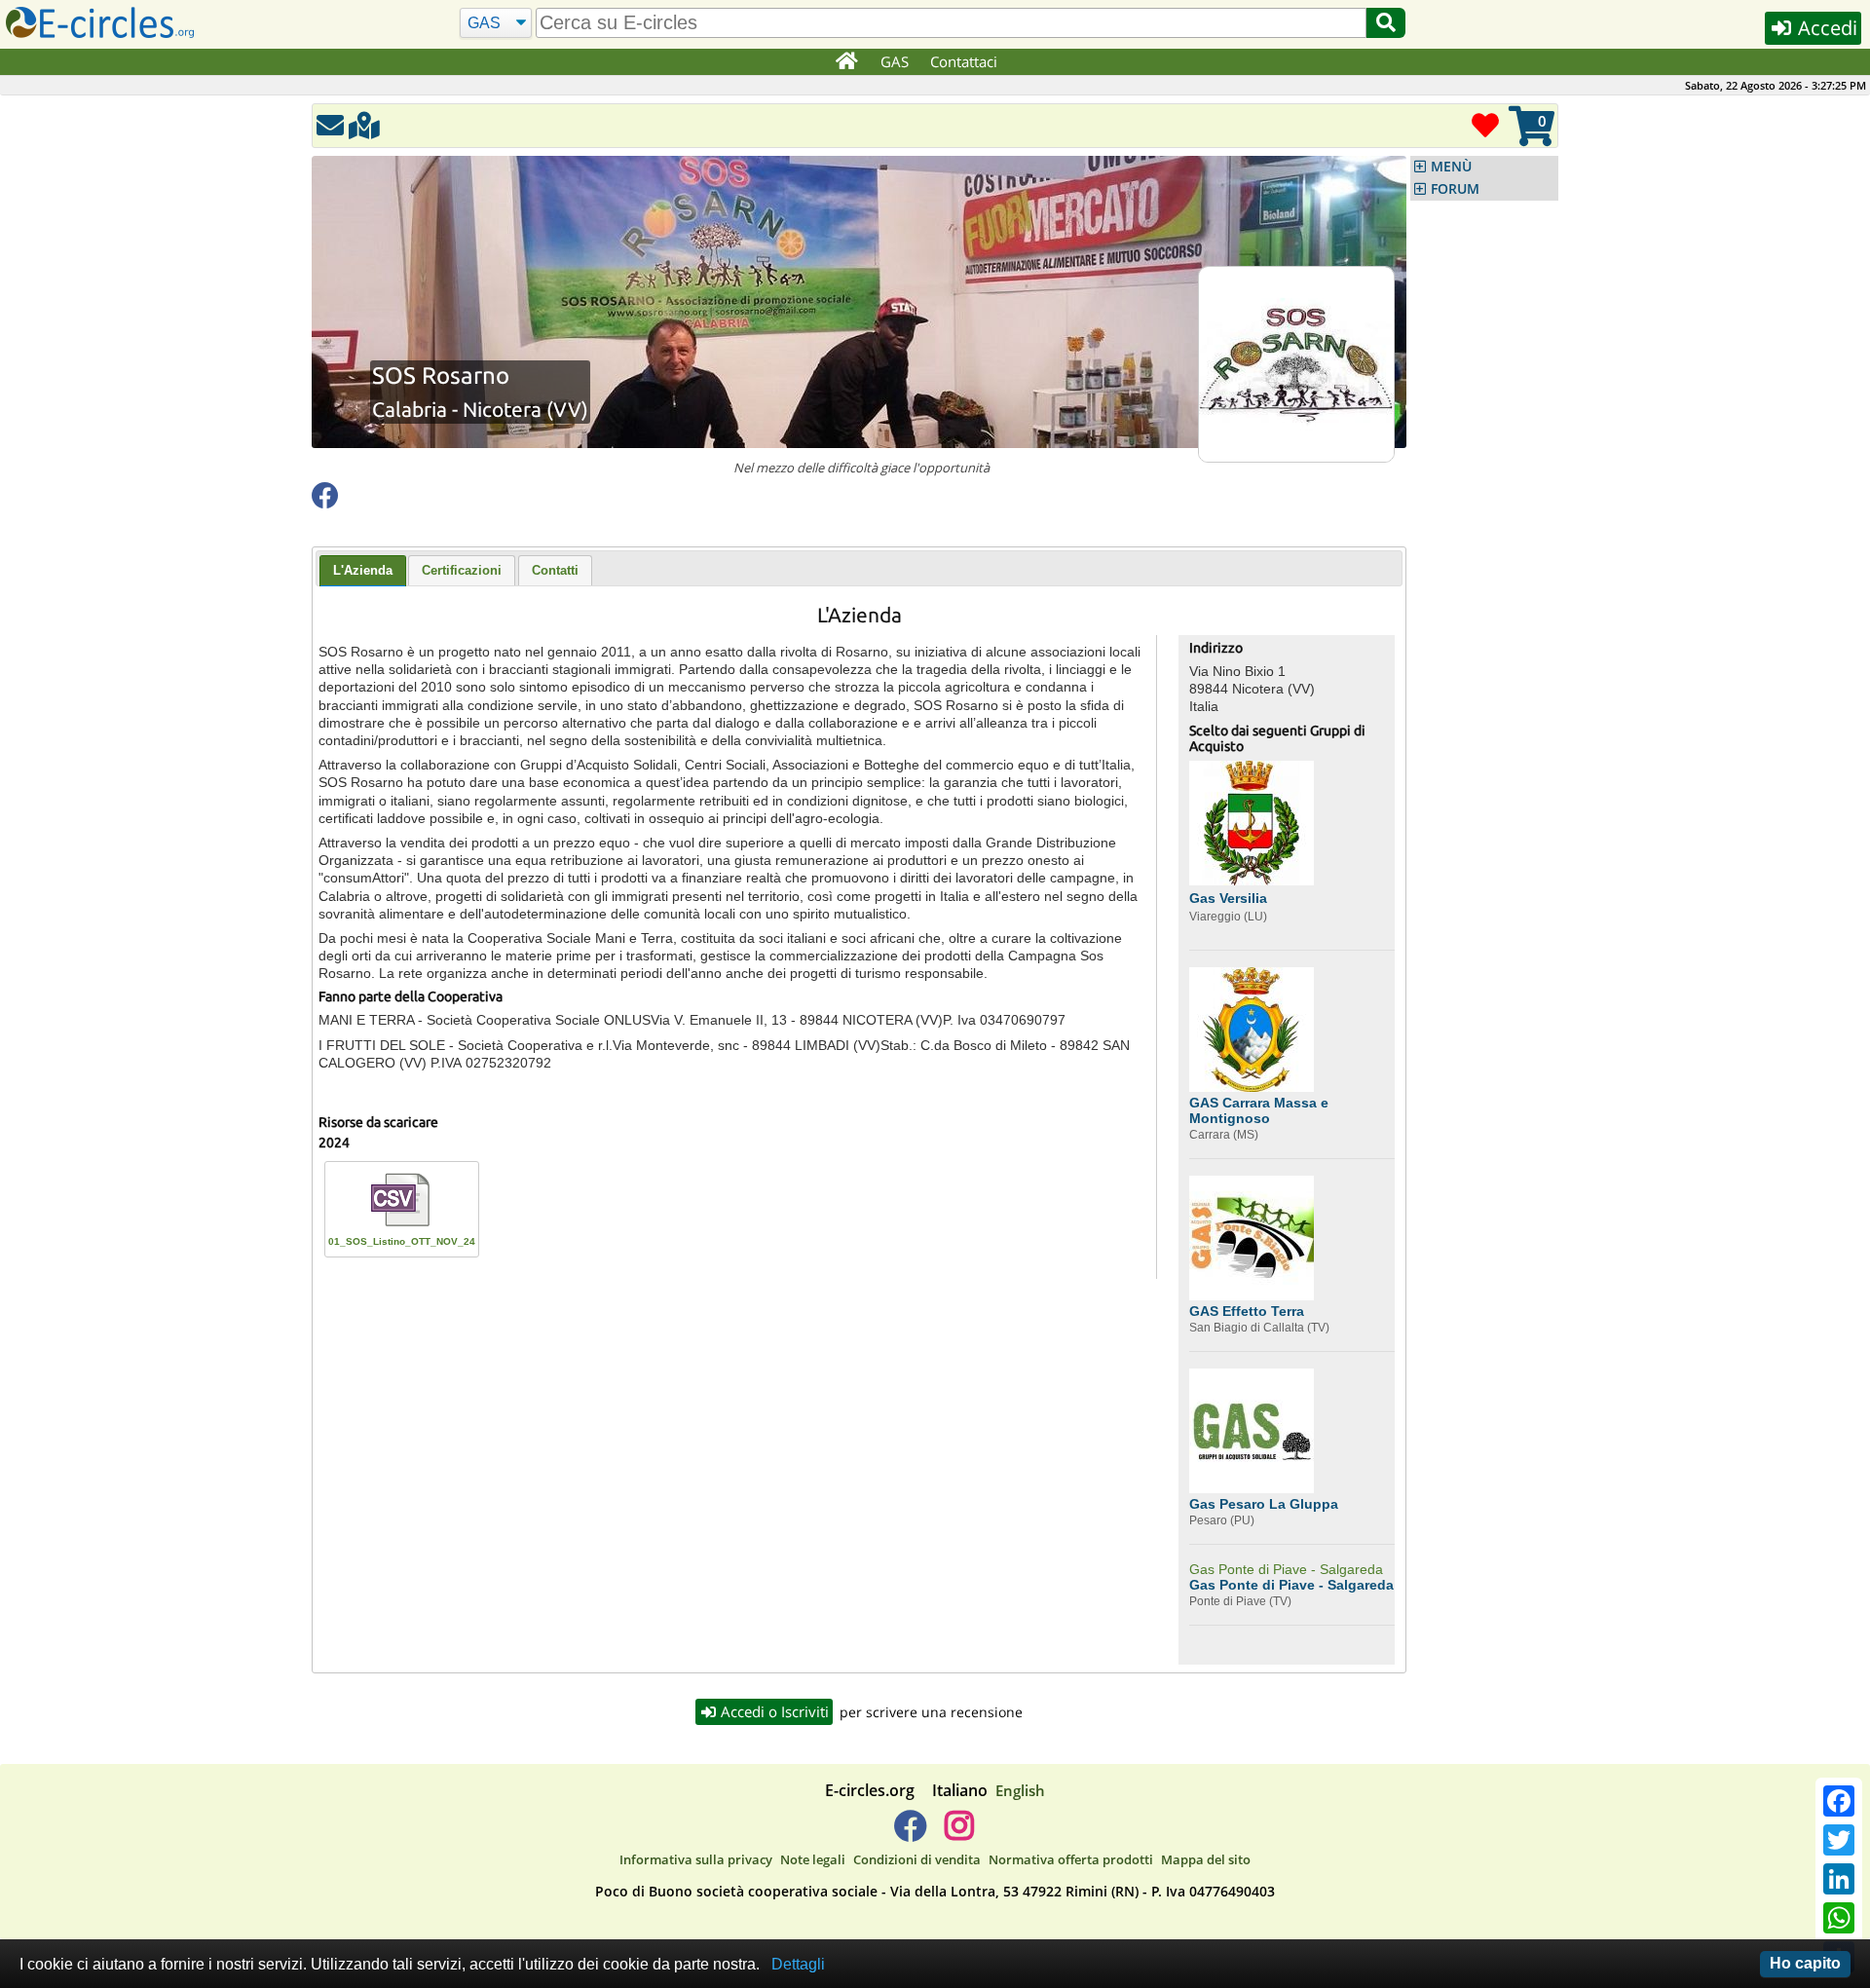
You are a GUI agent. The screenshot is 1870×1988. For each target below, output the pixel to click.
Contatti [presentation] (555, 570)
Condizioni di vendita (917, 1859)
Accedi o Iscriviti (773, 1711)
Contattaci (964, 61)
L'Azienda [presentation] (363, 570)
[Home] (846, 62)
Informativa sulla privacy (696, 1859)
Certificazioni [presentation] (462, 570)
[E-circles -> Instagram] (959, 1833)
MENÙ (1451, 167)
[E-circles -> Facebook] (910, 1833)
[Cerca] (1386, 23)
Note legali (813, 1859)
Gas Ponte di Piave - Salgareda (1286, 1569)
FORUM (1455, 189)
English (1020, 1790)
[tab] (363, 571)
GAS (895, 61)
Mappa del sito (1206, 1859)
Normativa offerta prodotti (1071, 1859)
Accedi (1825, 28)
